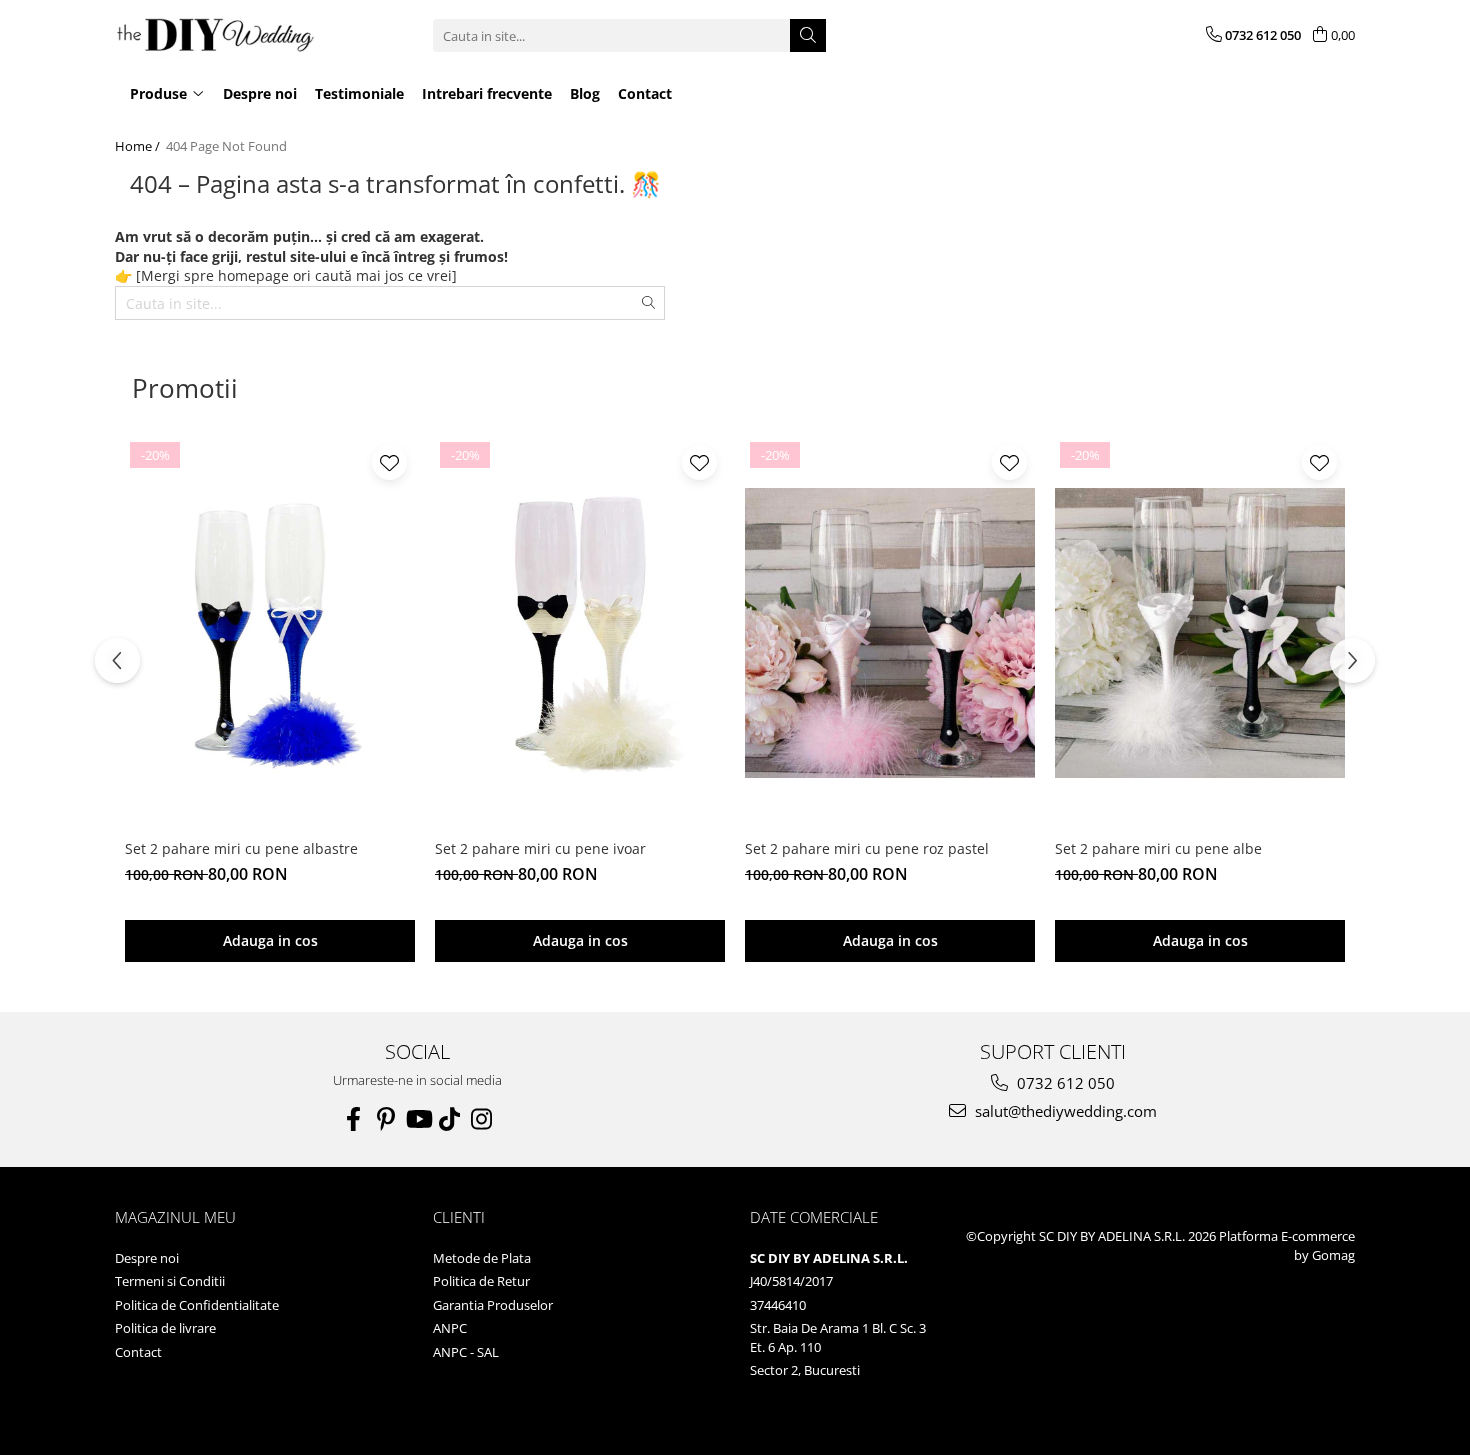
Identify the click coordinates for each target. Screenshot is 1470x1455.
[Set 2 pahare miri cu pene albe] (1200, 633)
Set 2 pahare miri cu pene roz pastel (867, 848)
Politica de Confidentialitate (197, 1305)
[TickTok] (450, 1119)
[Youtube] (418, 1119)
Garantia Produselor (493, 1305)
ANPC (450, 1328)
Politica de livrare (165, 1328)
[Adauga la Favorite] (389, 462)
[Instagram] (482, 1119)
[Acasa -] (215, 35)
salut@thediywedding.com (1064, 1111)
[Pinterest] (386, 1119)
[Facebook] (354, 1119)
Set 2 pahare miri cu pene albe (1158, 848)
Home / (139, 146)
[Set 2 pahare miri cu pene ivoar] (580, 633)
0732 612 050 (1064, 1083)
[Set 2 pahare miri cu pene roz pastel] (890, 633)
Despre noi (147, 1258)
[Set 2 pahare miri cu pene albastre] (270, 633)
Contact (138, 1352)
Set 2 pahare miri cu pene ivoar (540, 848)
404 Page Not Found (226, 146)
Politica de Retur (481, 1281)
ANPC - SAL (466, 1352)
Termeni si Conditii (170, 1281)
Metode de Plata (482, 1258)
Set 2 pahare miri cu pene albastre (241, 848)
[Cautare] (808, 35)
